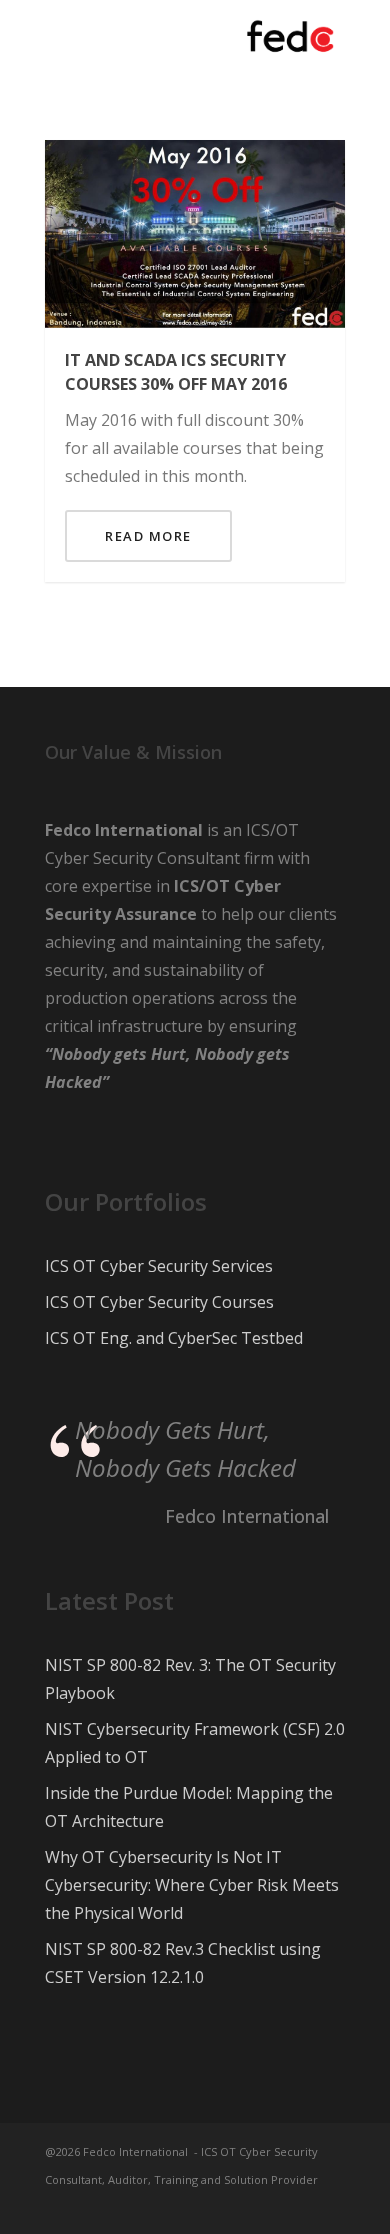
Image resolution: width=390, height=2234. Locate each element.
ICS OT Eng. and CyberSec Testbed (174, 1338)
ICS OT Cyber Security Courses (159, 1302)
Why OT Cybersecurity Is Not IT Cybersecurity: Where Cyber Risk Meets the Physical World (192, 1885)
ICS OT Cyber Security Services (159, 1266)
